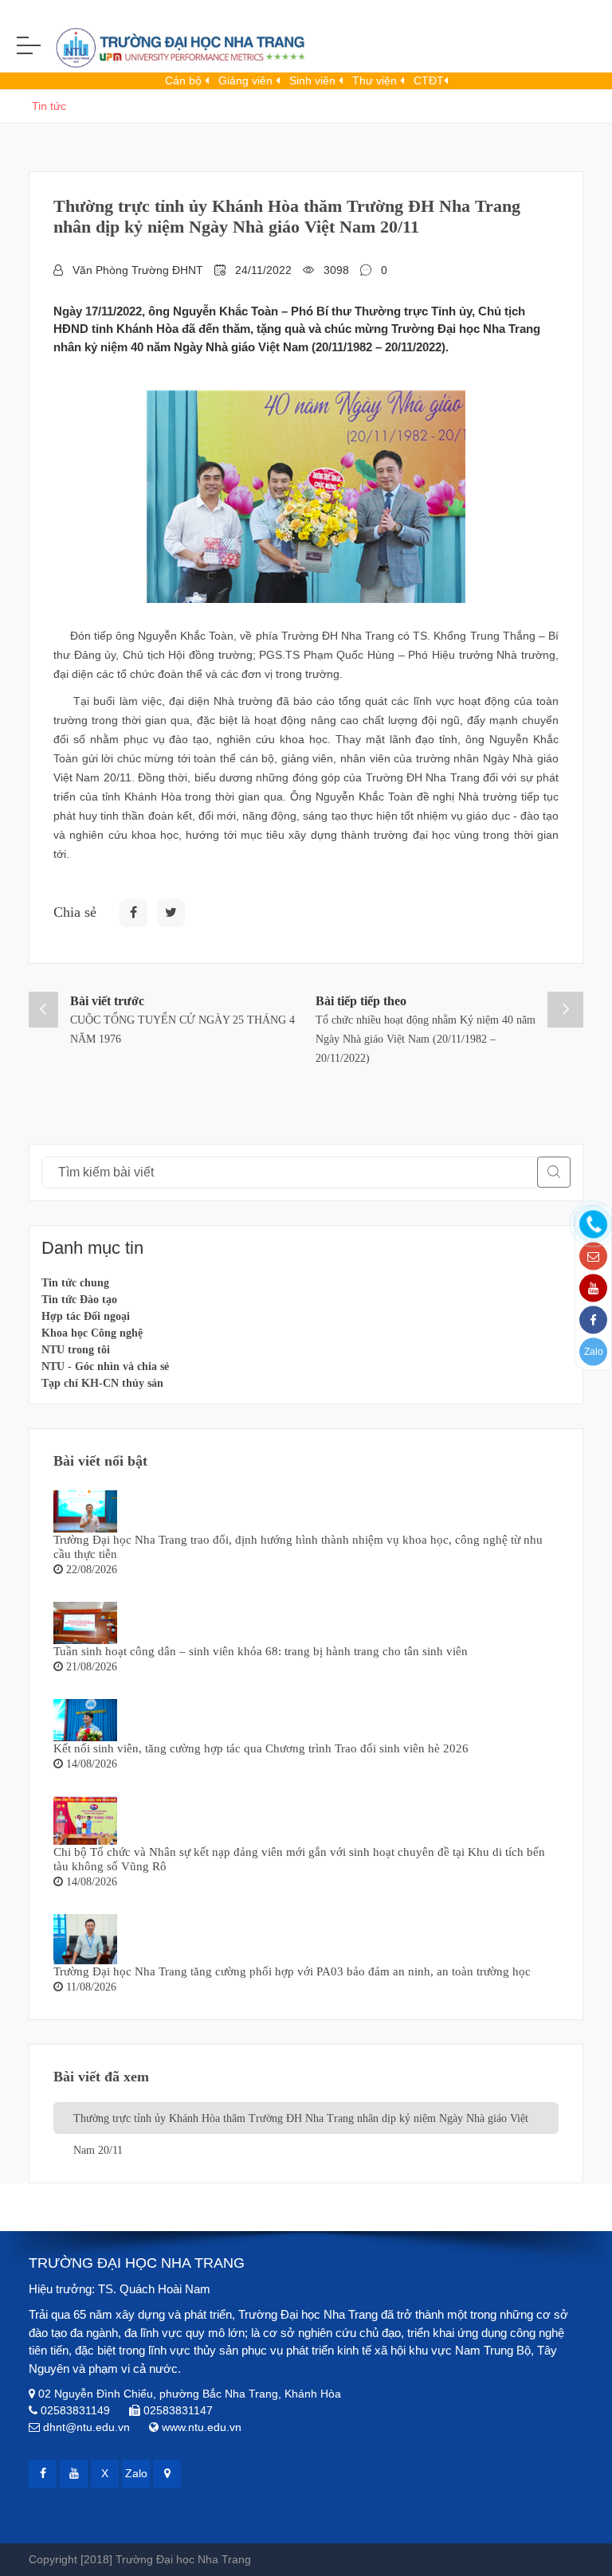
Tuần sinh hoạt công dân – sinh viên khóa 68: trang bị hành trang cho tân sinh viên (261, 1651)
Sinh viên (314, 80)
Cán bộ (185, 80)
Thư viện (376, 80)
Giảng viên (247, 80)
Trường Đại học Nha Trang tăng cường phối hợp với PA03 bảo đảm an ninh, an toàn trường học (292, 1971)
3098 (336, 270)
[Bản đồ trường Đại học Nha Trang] (167, 2474)
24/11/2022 (263, 270)
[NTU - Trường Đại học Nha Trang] (168, 51)
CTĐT (429, 80)
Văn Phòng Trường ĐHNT (138, 270)
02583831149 (75, 2410)
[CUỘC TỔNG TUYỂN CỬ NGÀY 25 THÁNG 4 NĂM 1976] (43, 1010)
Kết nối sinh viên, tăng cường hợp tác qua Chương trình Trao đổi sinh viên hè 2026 (261, 1748)
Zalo (594, 1352)
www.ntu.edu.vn (202, 2427)
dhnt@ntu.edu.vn (86, 2427)
